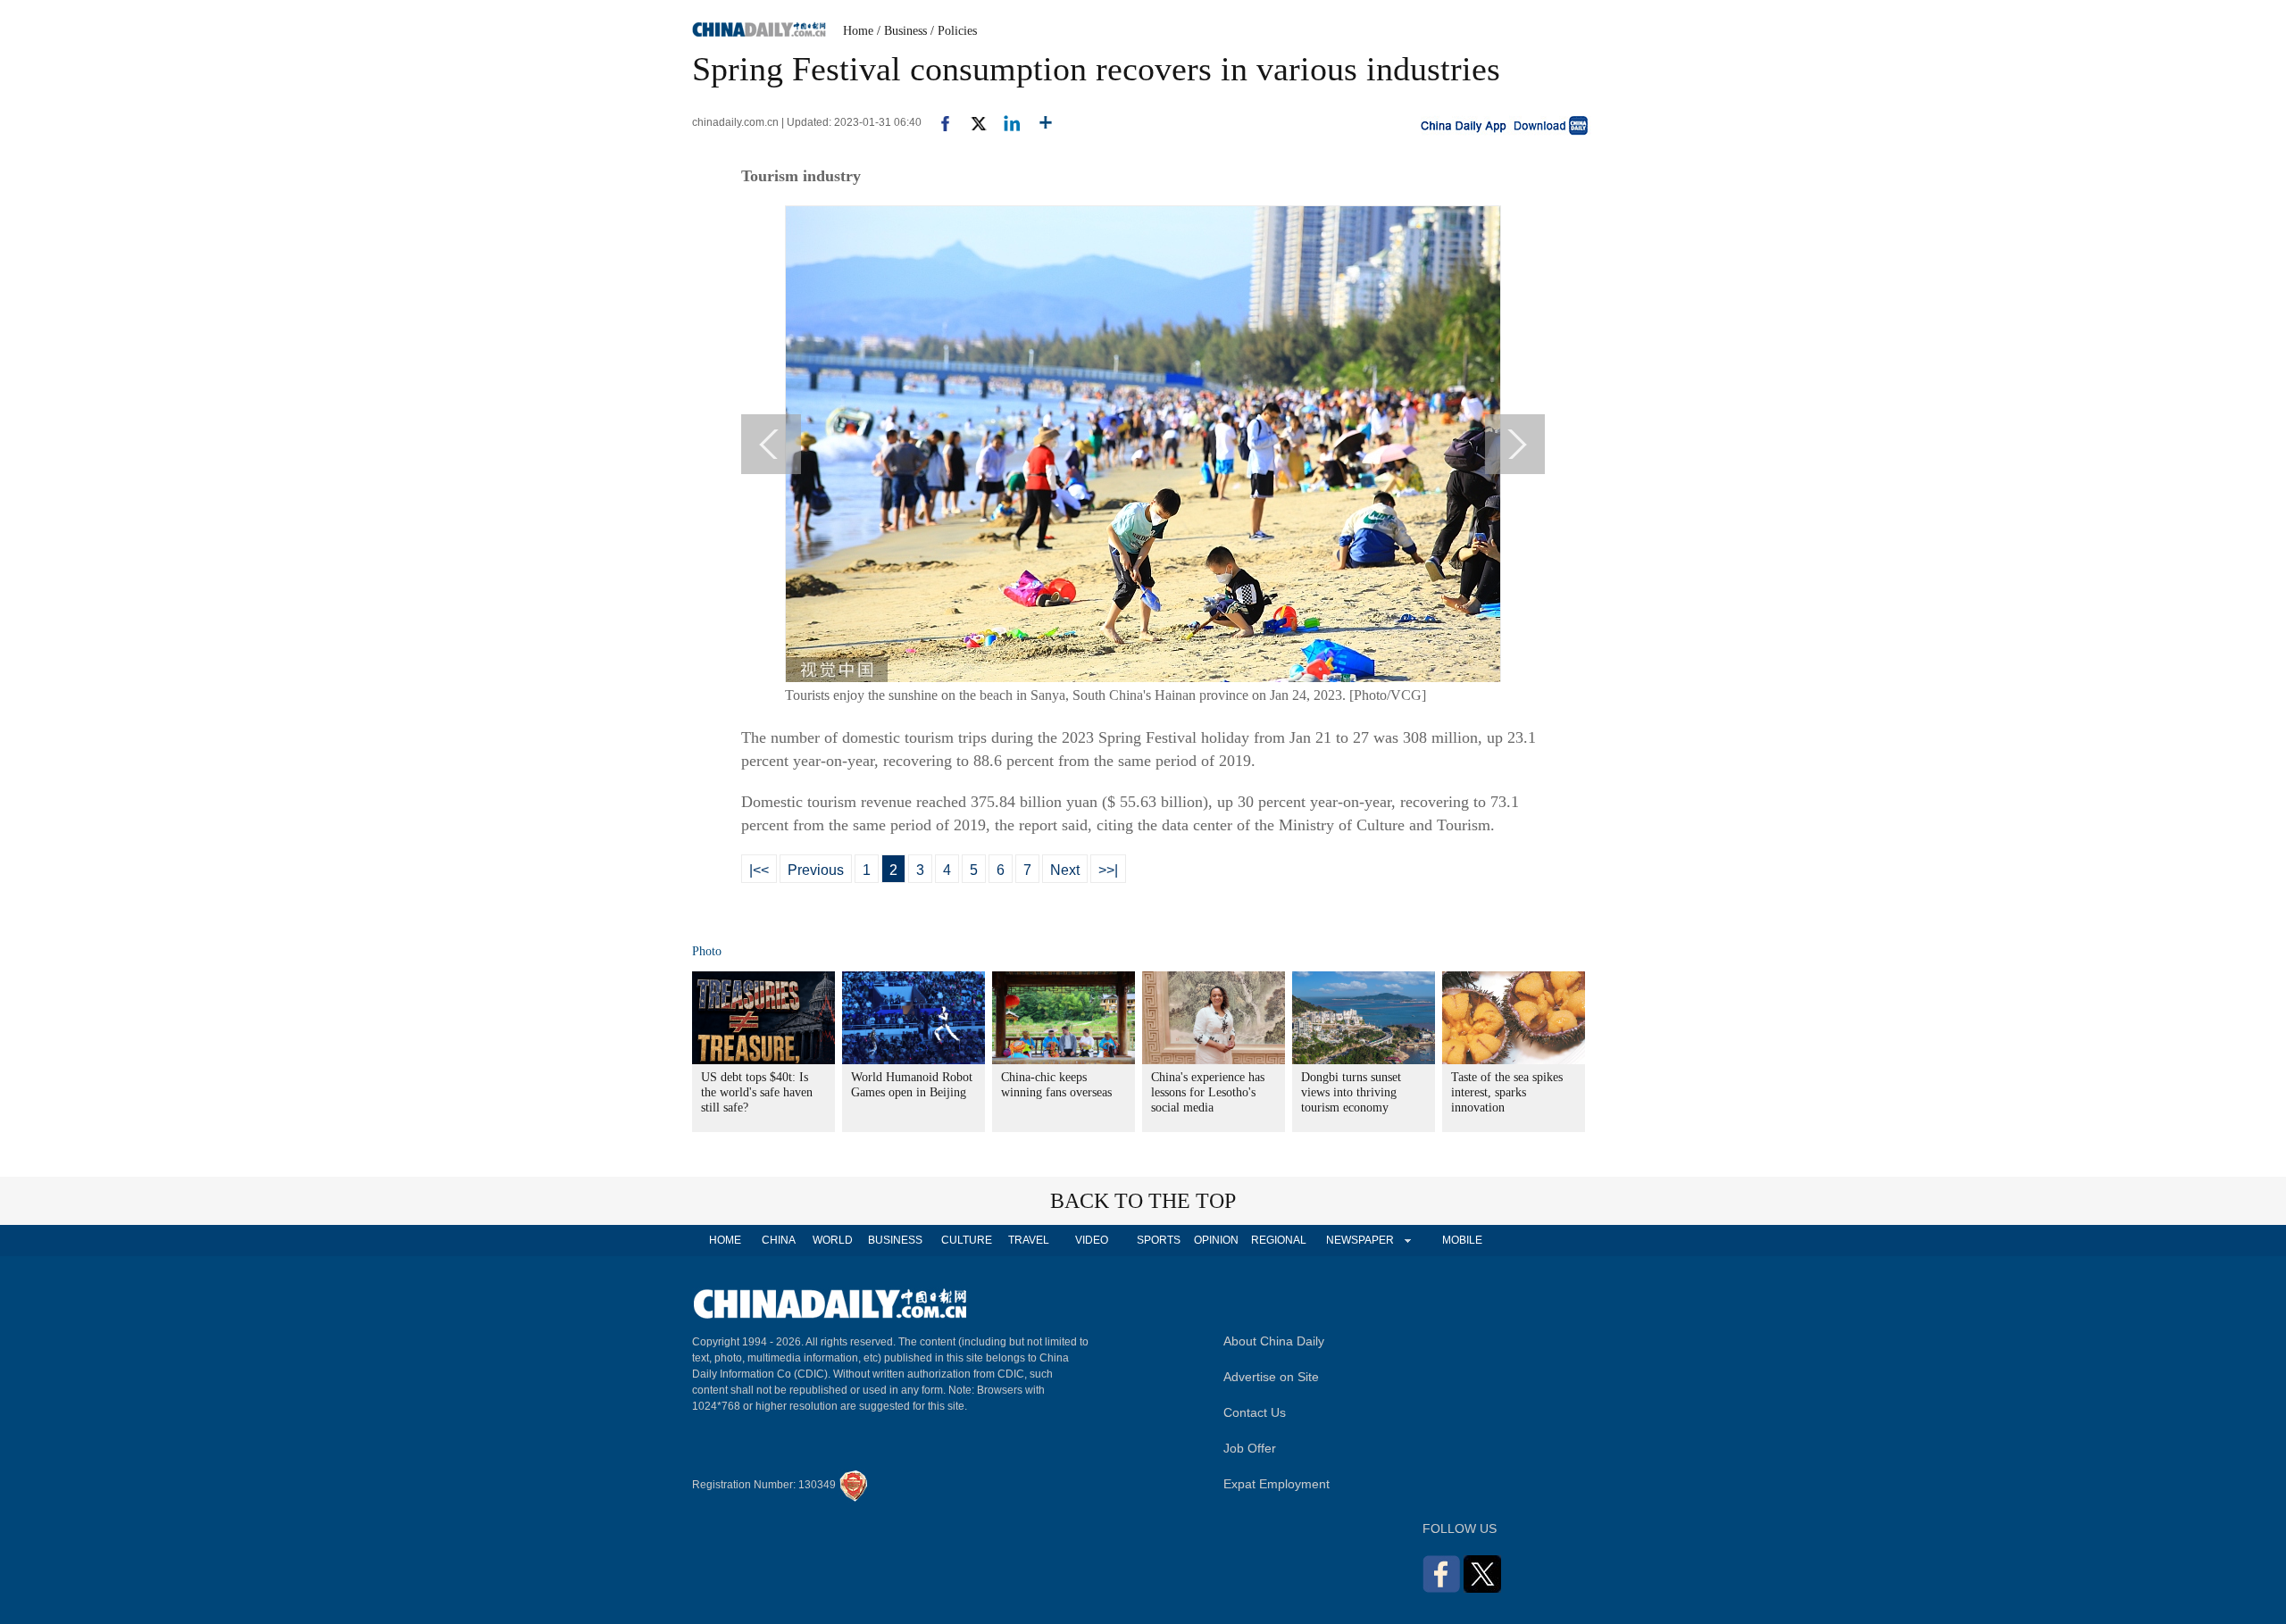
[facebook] (939, 122)
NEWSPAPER (1359, 1240)
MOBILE (1462, 1240)
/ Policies (954, 31)
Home (858, 31)
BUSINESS (895, 1240)
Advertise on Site (1271, 1377)
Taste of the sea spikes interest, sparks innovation (1507, 1092)
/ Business (902, 31)
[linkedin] (1005, 122)
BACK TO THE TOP (1143, 1201)
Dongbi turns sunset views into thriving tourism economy (1351, 1092)
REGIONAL (1279, 1240)
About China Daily (1274, 1341)
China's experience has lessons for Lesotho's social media (1208, 1092)
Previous (816, 870)
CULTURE (967, 1240)
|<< (759, 870)
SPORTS (1159, 1240)
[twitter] (971, 122)
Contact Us (1255, 1412)
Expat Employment (1276, 1484)
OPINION (1216, 1240)
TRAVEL (1029, 1240)
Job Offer (1250, 1448)
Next (1065, 870)
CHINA (779, 1240)
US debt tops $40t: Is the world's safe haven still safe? (757, 1092)
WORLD (833, 1240)
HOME (725, 1240)
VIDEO (1092, 1240)
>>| (1108, 870)
